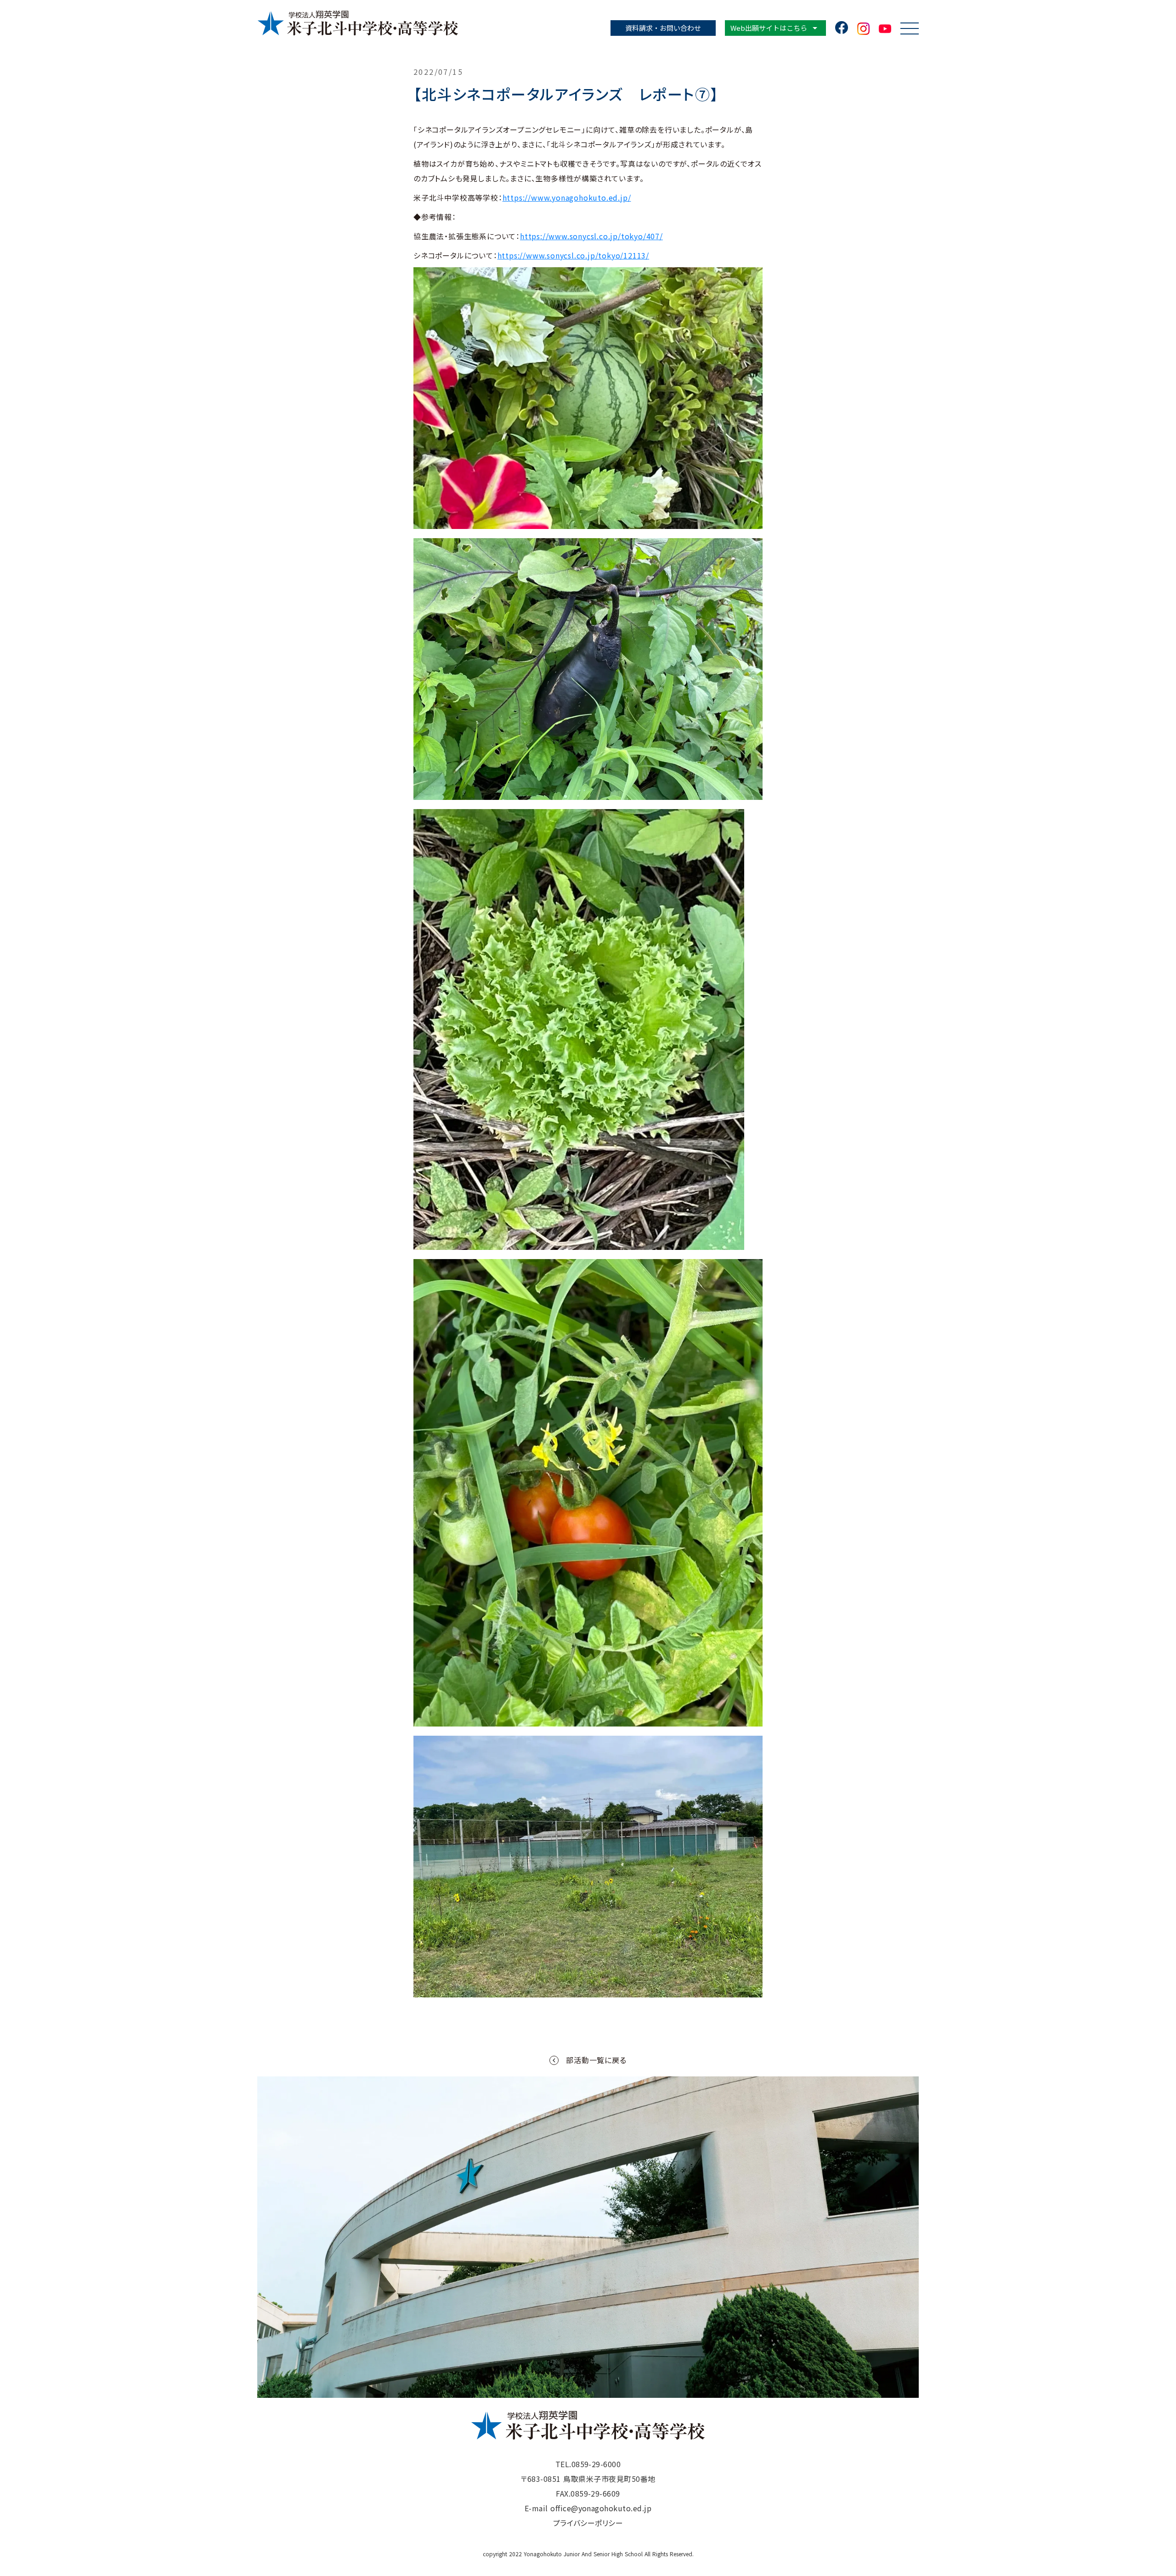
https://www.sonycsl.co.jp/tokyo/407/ (591, 236)
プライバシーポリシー (588, 2523)
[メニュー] (910, 28)
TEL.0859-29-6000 (588, 2464)
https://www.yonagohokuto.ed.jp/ (567, 197)
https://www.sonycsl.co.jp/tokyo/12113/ (573, 255)
